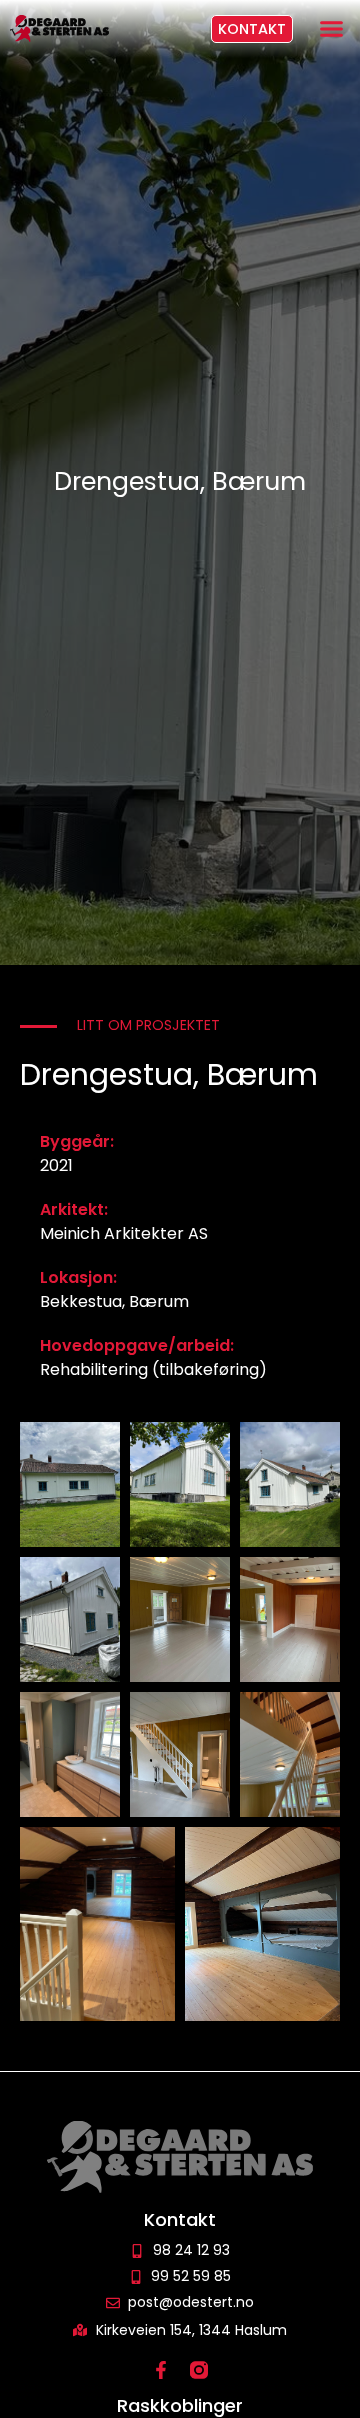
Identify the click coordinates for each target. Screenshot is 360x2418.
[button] (332, 29)
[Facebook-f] (161, 2370)
